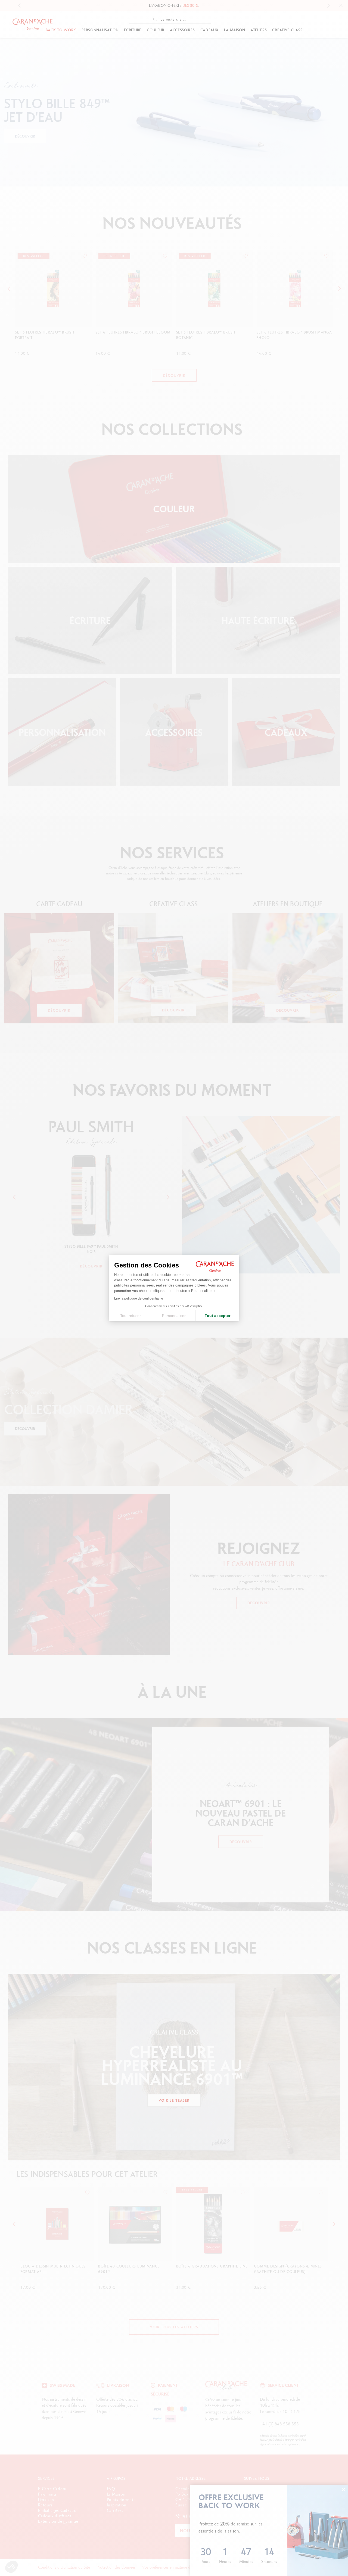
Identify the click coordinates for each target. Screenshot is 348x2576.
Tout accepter (217, 1316)
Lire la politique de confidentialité (139, 1298)
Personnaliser (174, 1316)
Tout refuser (130, 1316)
